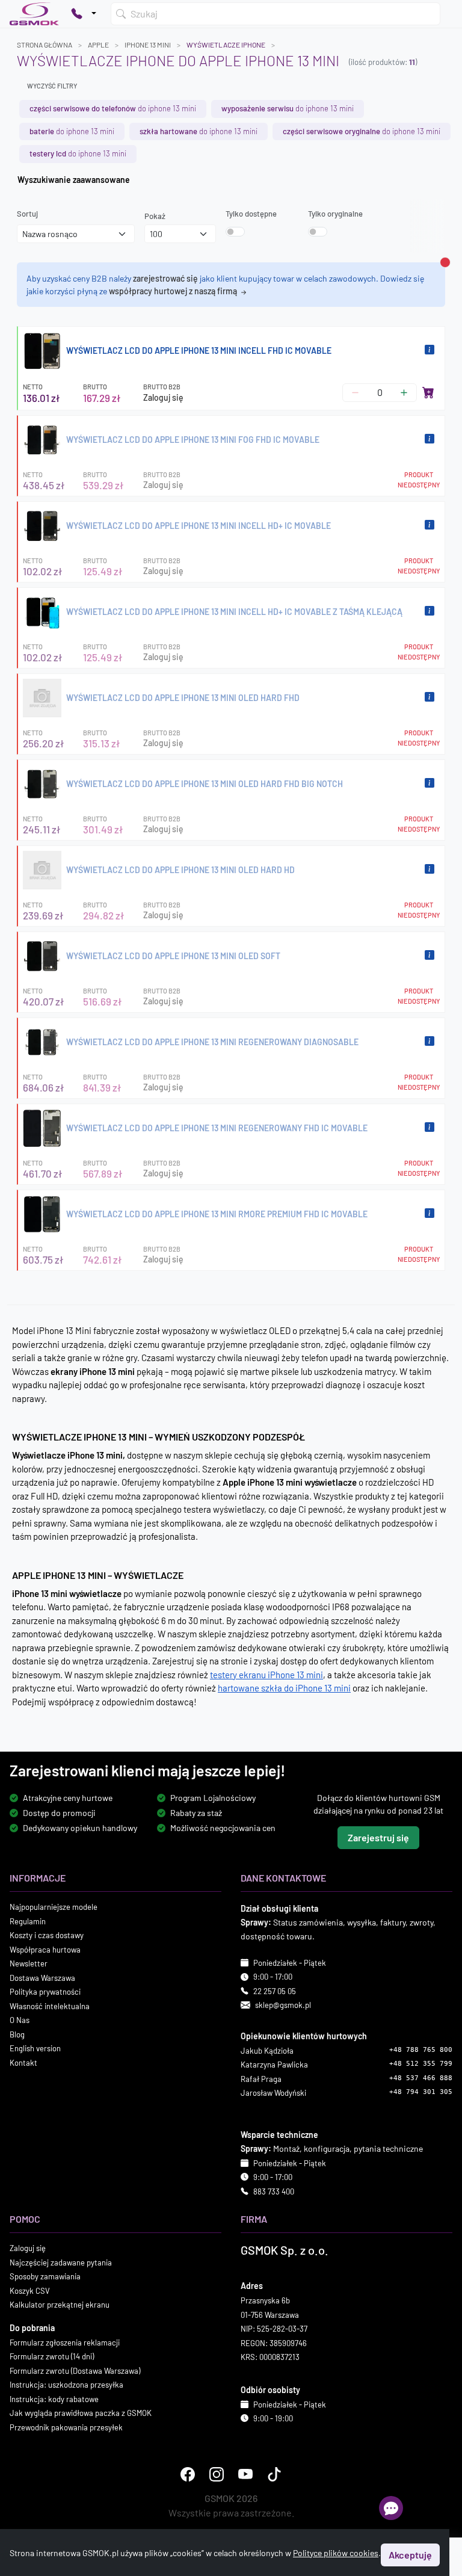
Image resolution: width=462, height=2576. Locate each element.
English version (35, 2049)
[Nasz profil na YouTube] (245, 2475)
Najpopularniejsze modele (54, 1907)
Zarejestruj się (378, 1838)
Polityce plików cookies (336, 2553)
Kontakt (23, 2063)
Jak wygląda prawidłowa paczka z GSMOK (81, 2414)
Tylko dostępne (251, 214)
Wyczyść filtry (52, 86)
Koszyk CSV (30, 2291)
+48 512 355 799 (421, 2064)
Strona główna (45, 45)
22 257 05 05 (275, 1991)
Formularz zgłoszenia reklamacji (65, 2343)
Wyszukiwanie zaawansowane (74, 180)
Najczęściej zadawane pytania (61, 2262)
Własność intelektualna (50, 2006)
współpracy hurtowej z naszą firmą (174, 291)
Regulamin (28, 1921)
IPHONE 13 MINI (148, 45)
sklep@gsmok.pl (283, 2006)
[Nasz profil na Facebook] (188, 2475)
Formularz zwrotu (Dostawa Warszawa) (75, 2371)
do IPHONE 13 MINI (113, 108)
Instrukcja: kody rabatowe (54, 2399)
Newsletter (29, 1964)
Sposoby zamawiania (45, 2277)
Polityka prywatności (45, 1992)
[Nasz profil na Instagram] (217, 2475)
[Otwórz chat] (391, 2508)
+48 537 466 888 (421, 2078)
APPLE (98, 45)
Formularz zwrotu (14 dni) (52, 2357)
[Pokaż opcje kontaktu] (84, 14)
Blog (17, 2034)
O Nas (20, 2021)
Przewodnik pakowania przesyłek (66, 2427)
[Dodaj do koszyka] (428, 392)
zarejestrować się (165, 278)
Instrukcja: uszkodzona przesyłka (66, 2385)
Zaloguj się (163, 397)
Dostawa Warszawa (42, 1978)
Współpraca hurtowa (45, 1950)
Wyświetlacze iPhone (226, 45)
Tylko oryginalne (335, 214)
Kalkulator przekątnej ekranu (60, 2305)
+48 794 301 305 (421, 2093)
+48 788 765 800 (421, 2050)
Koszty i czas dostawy (47, 1936)
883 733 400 (274, 2191)
